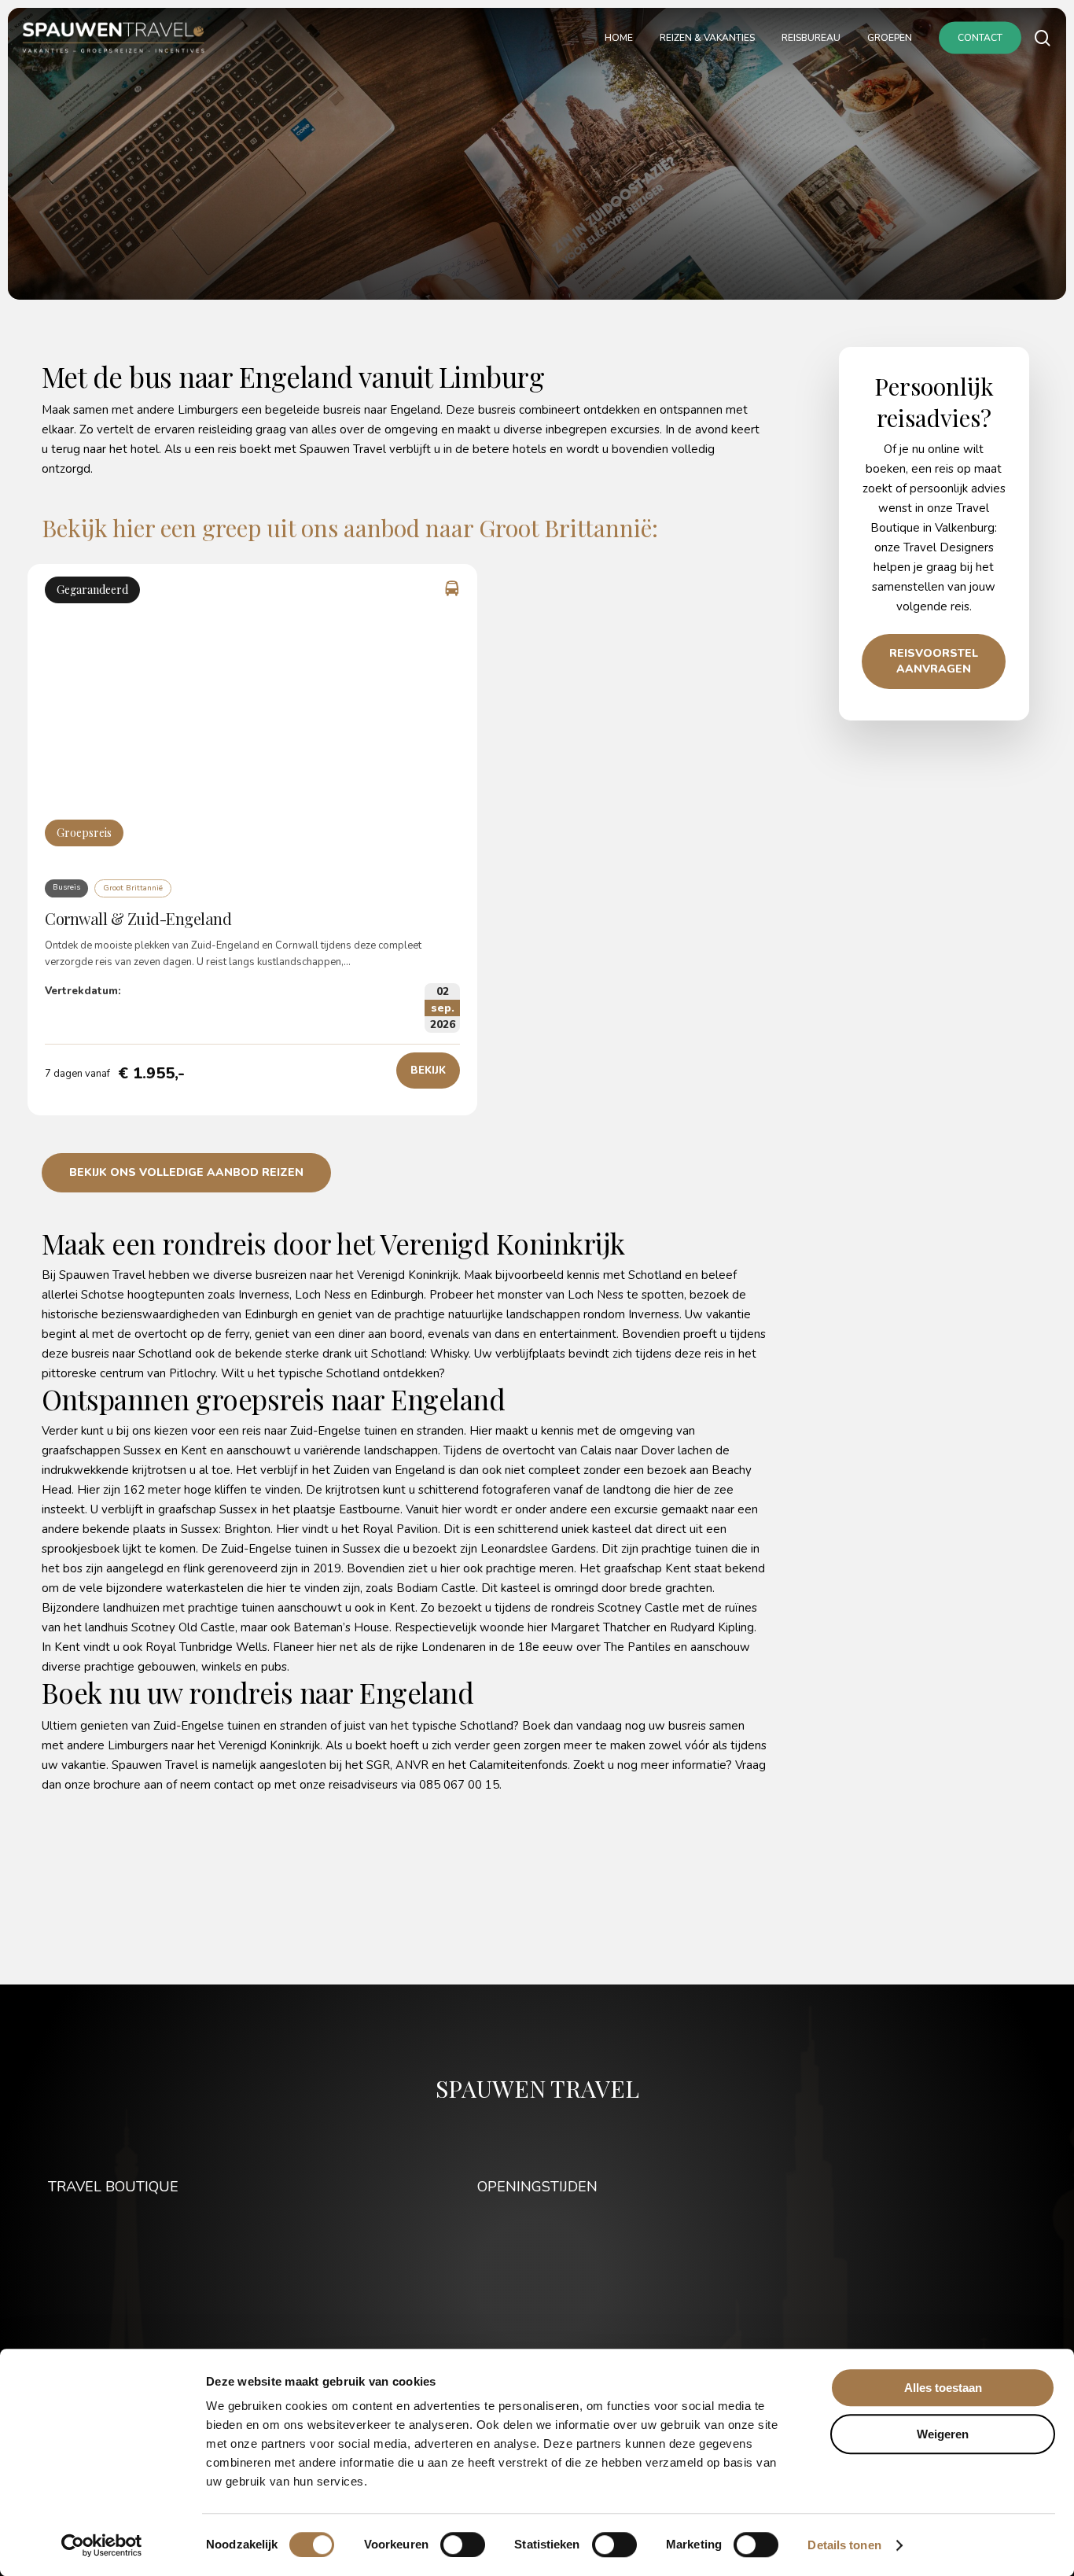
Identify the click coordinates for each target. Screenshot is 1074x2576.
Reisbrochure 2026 (975, 2242)
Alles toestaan (943, 2388)
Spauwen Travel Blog (968, 2223)
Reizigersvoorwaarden (966, 2262)
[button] (428, 1071)
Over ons (1002, 2341)
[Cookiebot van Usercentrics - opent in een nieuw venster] (102, 2545)
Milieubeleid (993, 2282)
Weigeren (943, 2434)
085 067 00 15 (124, 2282)
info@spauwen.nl (117, 2301)
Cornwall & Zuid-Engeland (138, 918)
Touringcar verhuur (977, 2321)
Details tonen (844, 2545)
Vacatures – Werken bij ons (953, 2301)
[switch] (463, 2545)
